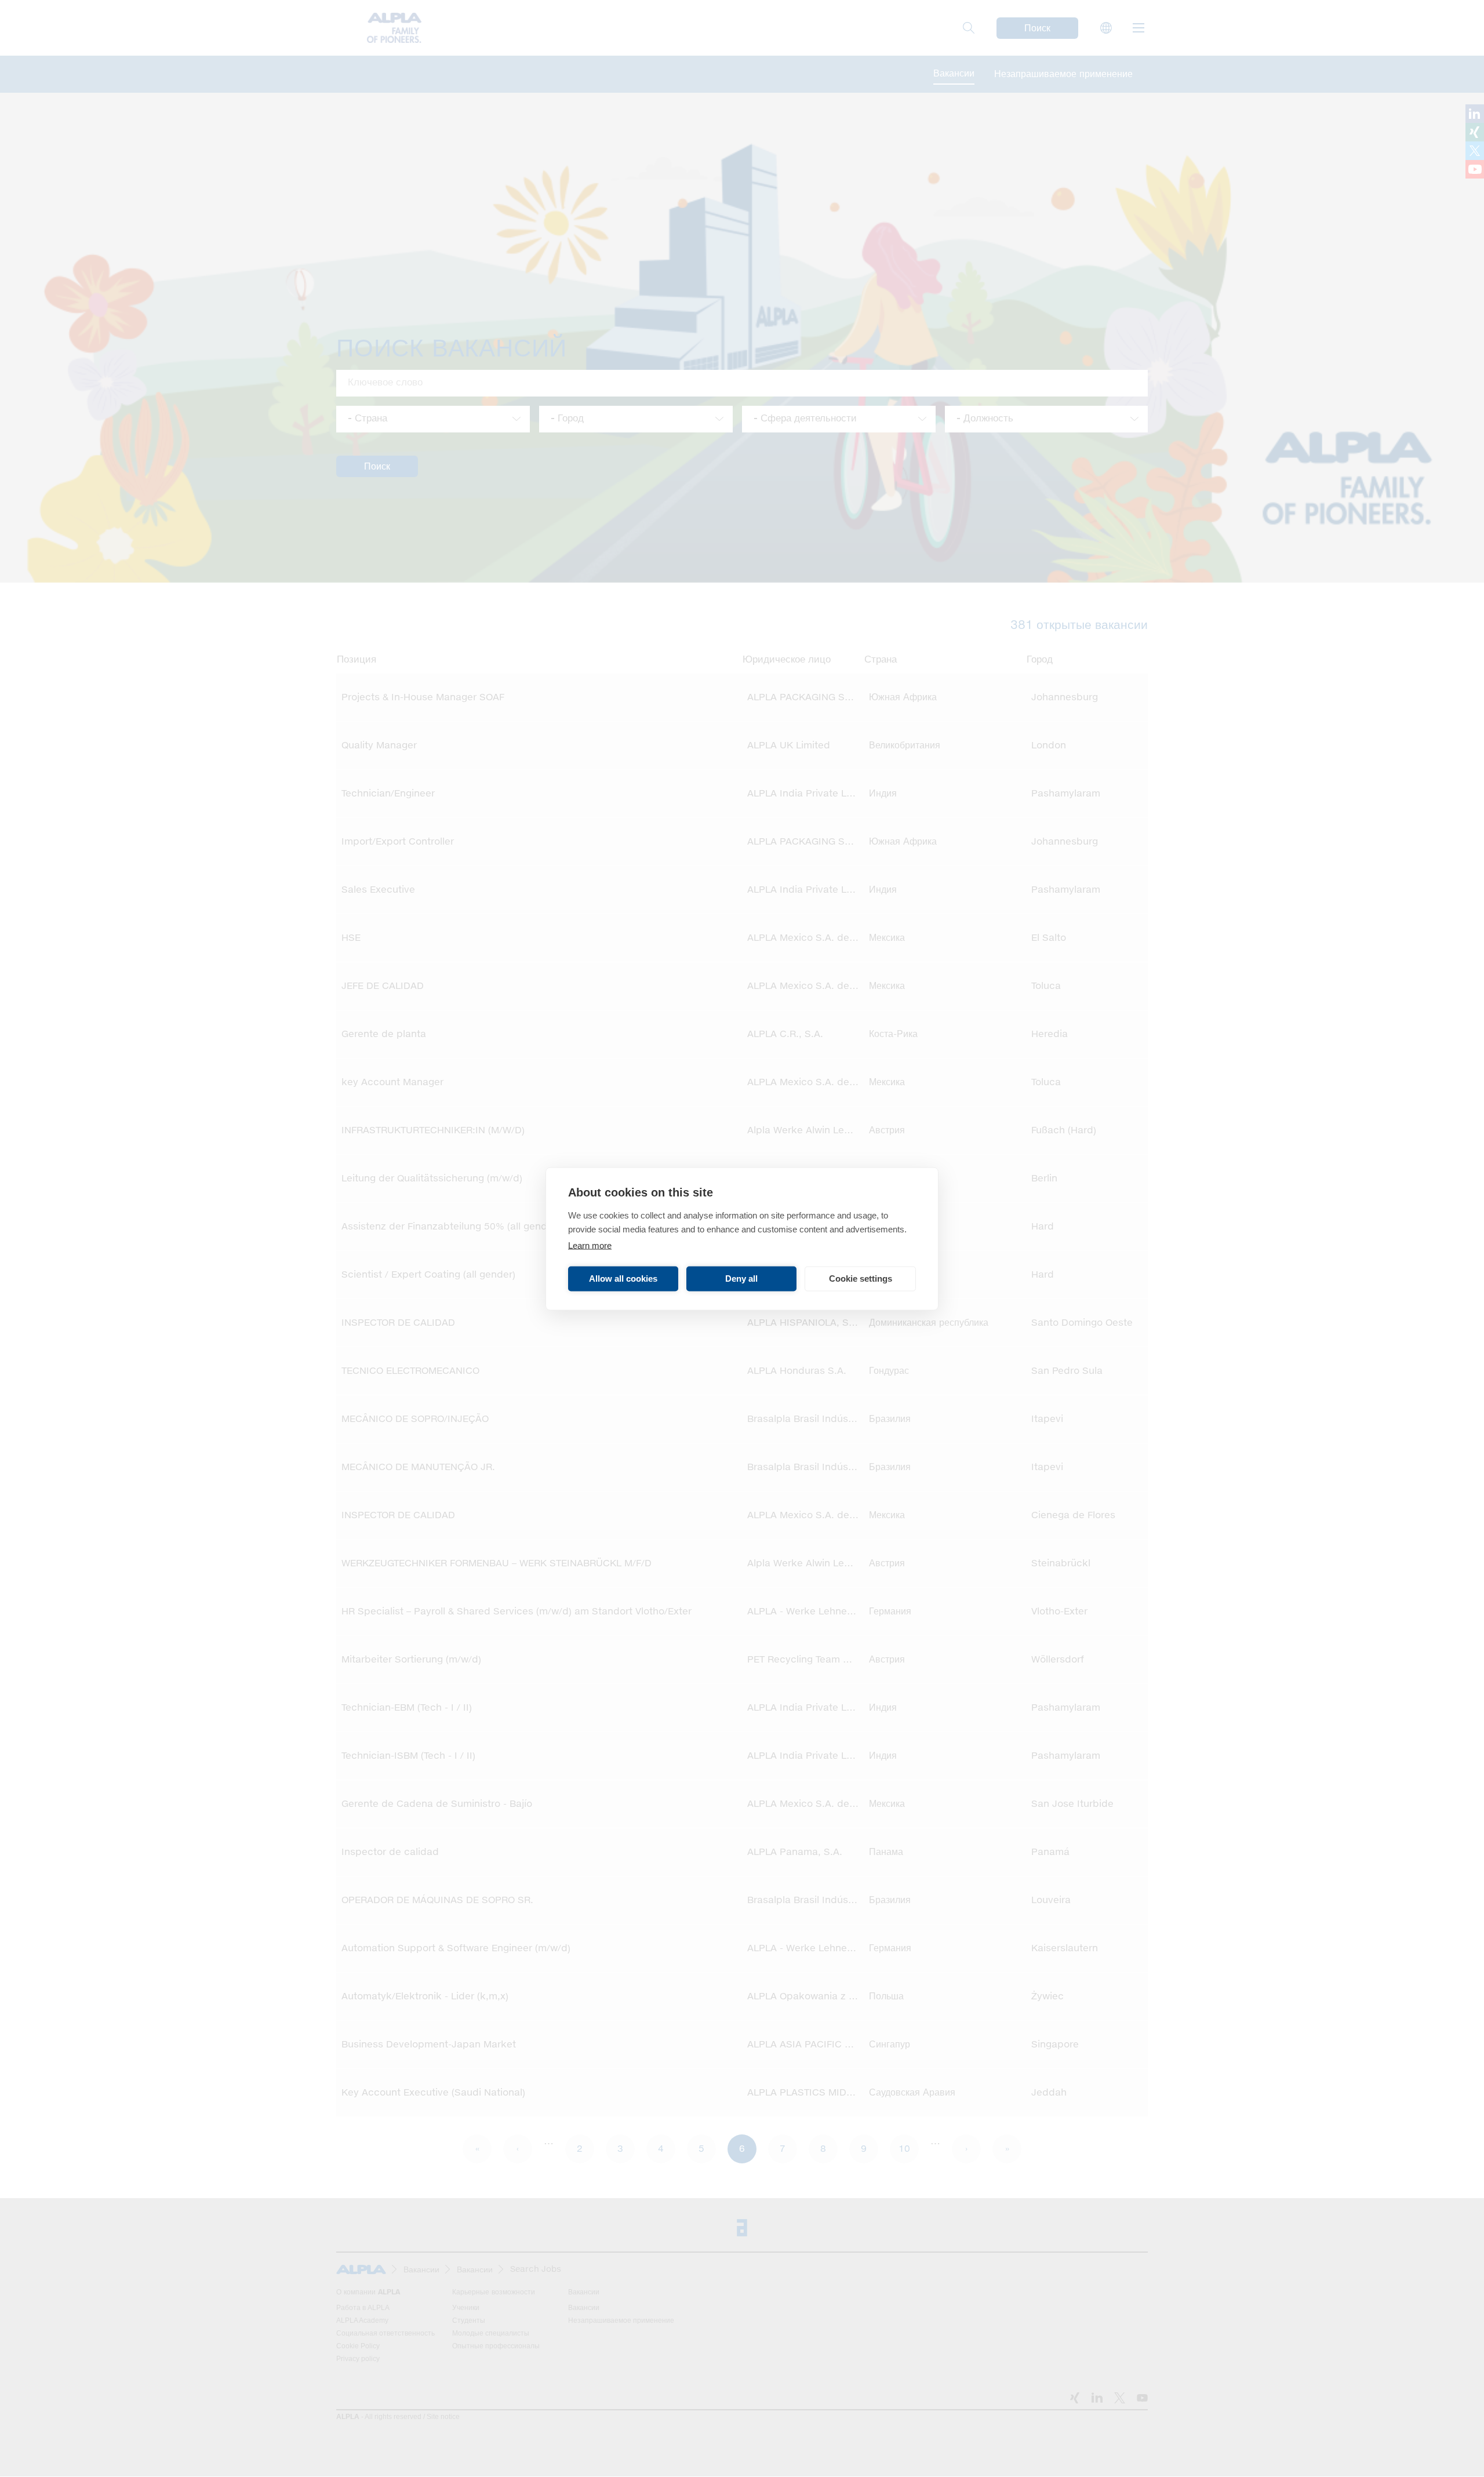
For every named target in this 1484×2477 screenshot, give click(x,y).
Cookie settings (861, 1278)
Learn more (590, 1245)
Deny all (741, 1278)
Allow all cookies (623, 1278)
